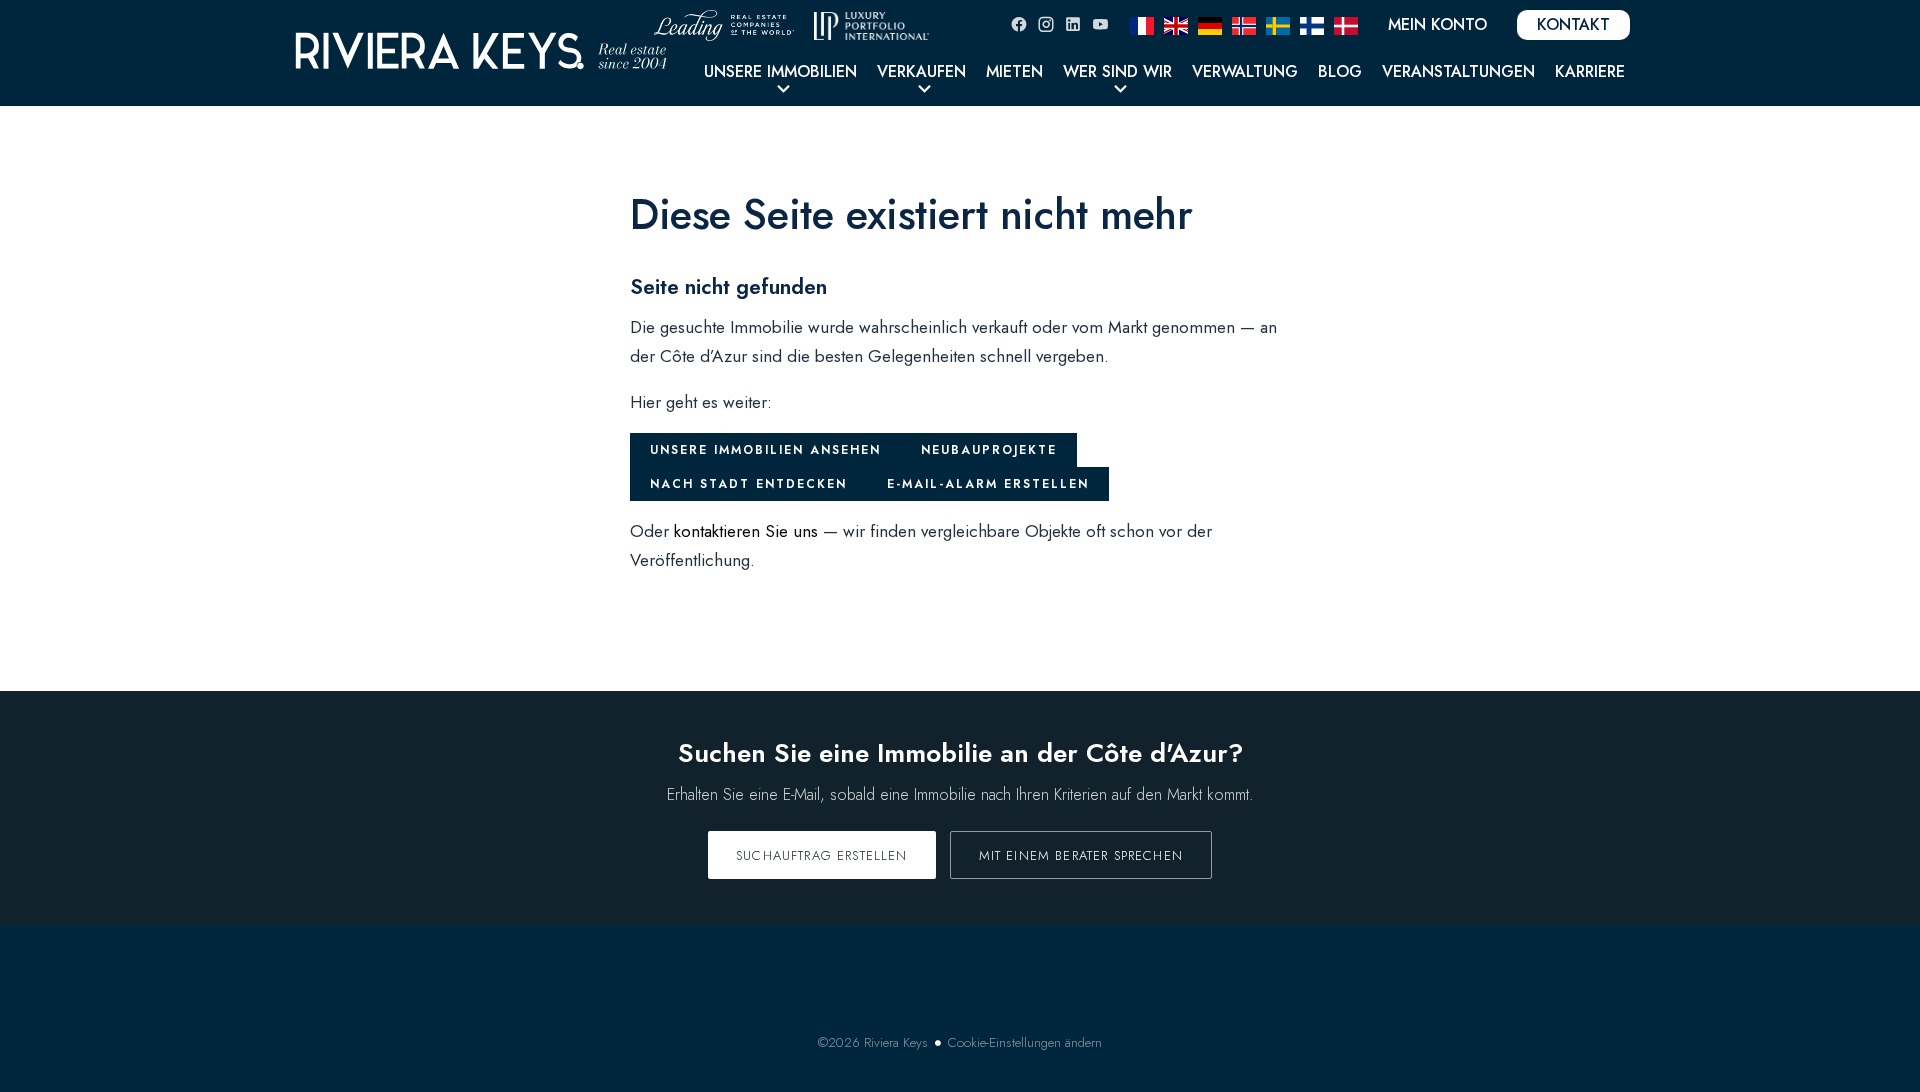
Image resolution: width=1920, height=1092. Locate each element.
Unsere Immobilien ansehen (765, 450)
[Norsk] (1244, 24)
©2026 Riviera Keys (873, 1042)
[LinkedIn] (1073, 24)
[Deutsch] (1210, 24)
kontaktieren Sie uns (746, 531)
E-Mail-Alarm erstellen (988, 484)
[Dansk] (1346, 24)
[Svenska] (1278, 24)
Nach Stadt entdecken (748, 484)
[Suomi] (1312, 24)
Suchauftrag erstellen (822, 855)
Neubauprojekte (989, 450)
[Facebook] (1019, 24)
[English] (1176, 24)
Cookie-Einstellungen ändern (1025, 1042)
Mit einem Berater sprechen (1081, 855)
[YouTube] (1100, 24)
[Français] (1142, 24)
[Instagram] (1046, 24)
